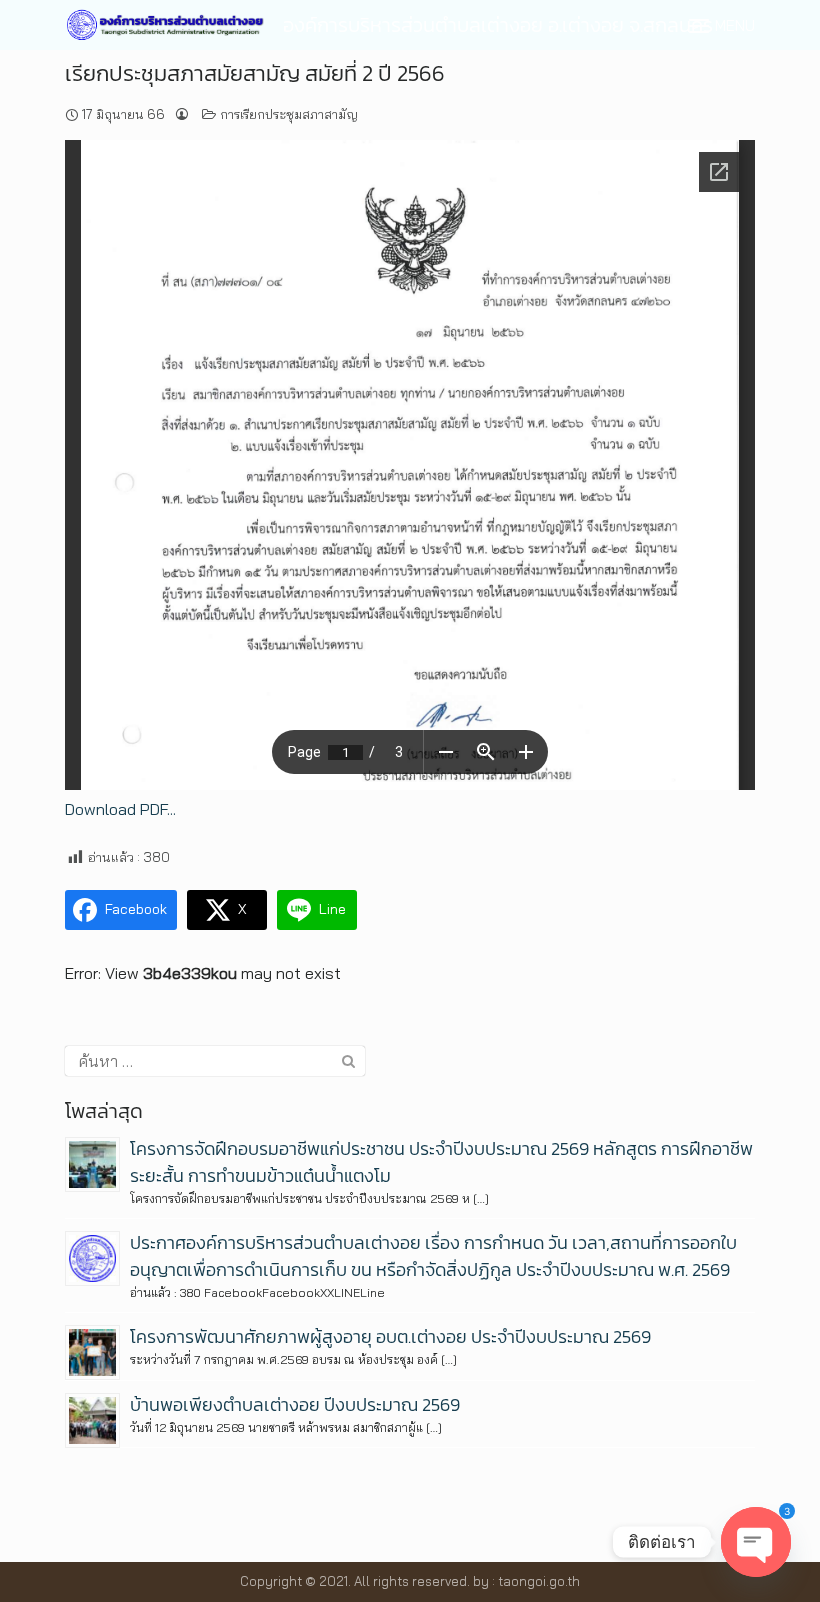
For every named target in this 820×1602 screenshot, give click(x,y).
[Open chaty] (756, 1542)
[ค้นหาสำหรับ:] (215, 1061)
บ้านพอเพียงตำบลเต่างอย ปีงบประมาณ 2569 (295, 1404)
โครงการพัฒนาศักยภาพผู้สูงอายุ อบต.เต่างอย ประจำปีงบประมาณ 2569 (390, 1336)
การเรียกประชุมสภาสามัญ (289, 114)
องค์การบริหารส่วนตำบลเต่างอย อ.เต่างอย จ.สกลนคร (498, 25)
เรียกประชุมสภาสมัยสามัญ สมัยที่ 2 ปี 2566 (255, 73)
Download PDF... (120, 809)
